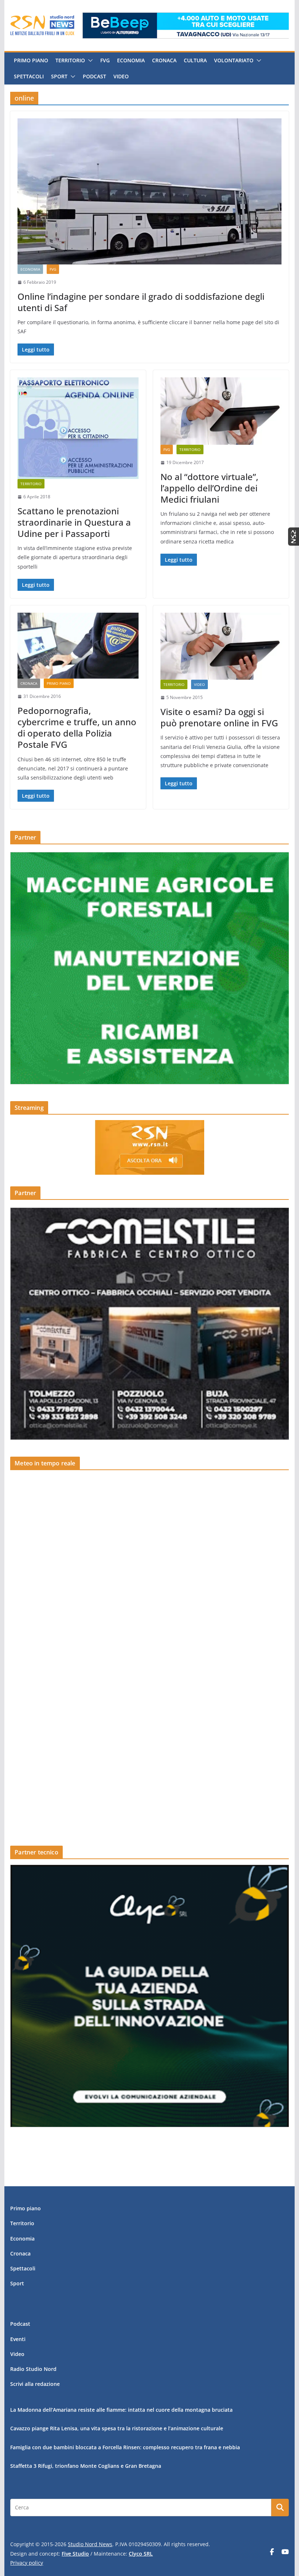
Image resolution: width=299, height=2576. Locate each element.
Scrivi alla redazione (35, 2384)
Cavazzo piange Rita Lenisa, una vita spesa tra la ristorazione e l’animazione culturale (117, 2428)
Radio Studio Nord (33, 2369)
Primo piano (31, 60)
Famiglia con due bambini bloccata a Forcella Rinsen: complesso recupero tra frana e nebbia (125, 2447)
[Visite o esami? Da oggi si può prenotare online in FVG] (221, 646)
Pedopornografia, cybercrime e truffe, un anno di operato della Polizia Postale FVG (77, 728)
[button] (89, 60)
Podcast (94, 76)
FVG (105, 60)
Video (121, 76)
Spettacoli (29, 76)
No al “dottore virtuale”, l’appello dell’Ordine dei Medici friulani (209, 488)
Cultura (195, 60)
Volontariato (234, 60)
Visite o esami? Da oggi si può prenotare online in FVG (219, 717)
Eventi (18, 2339)
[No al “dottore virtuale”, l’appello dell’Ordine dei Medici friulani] (221, 411)
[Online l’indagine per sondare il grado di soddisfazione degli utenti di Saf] (149, 191)
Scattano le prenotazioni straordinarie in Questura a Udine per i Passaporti (74, 522)
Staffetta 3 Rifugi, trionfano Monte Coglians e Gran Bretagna (86, 2466)
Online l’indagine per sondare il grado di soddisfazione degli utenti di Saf (141, 302)
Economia (131, 60)
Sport (59, 76)
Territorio (70, 60)
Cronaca (164, 60)
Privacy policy (27, 2563)
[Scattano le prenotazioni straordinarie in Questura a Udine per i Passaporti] (78, 428)
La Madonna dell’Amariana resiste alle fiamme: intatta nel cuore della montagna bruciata (121, 2410)
